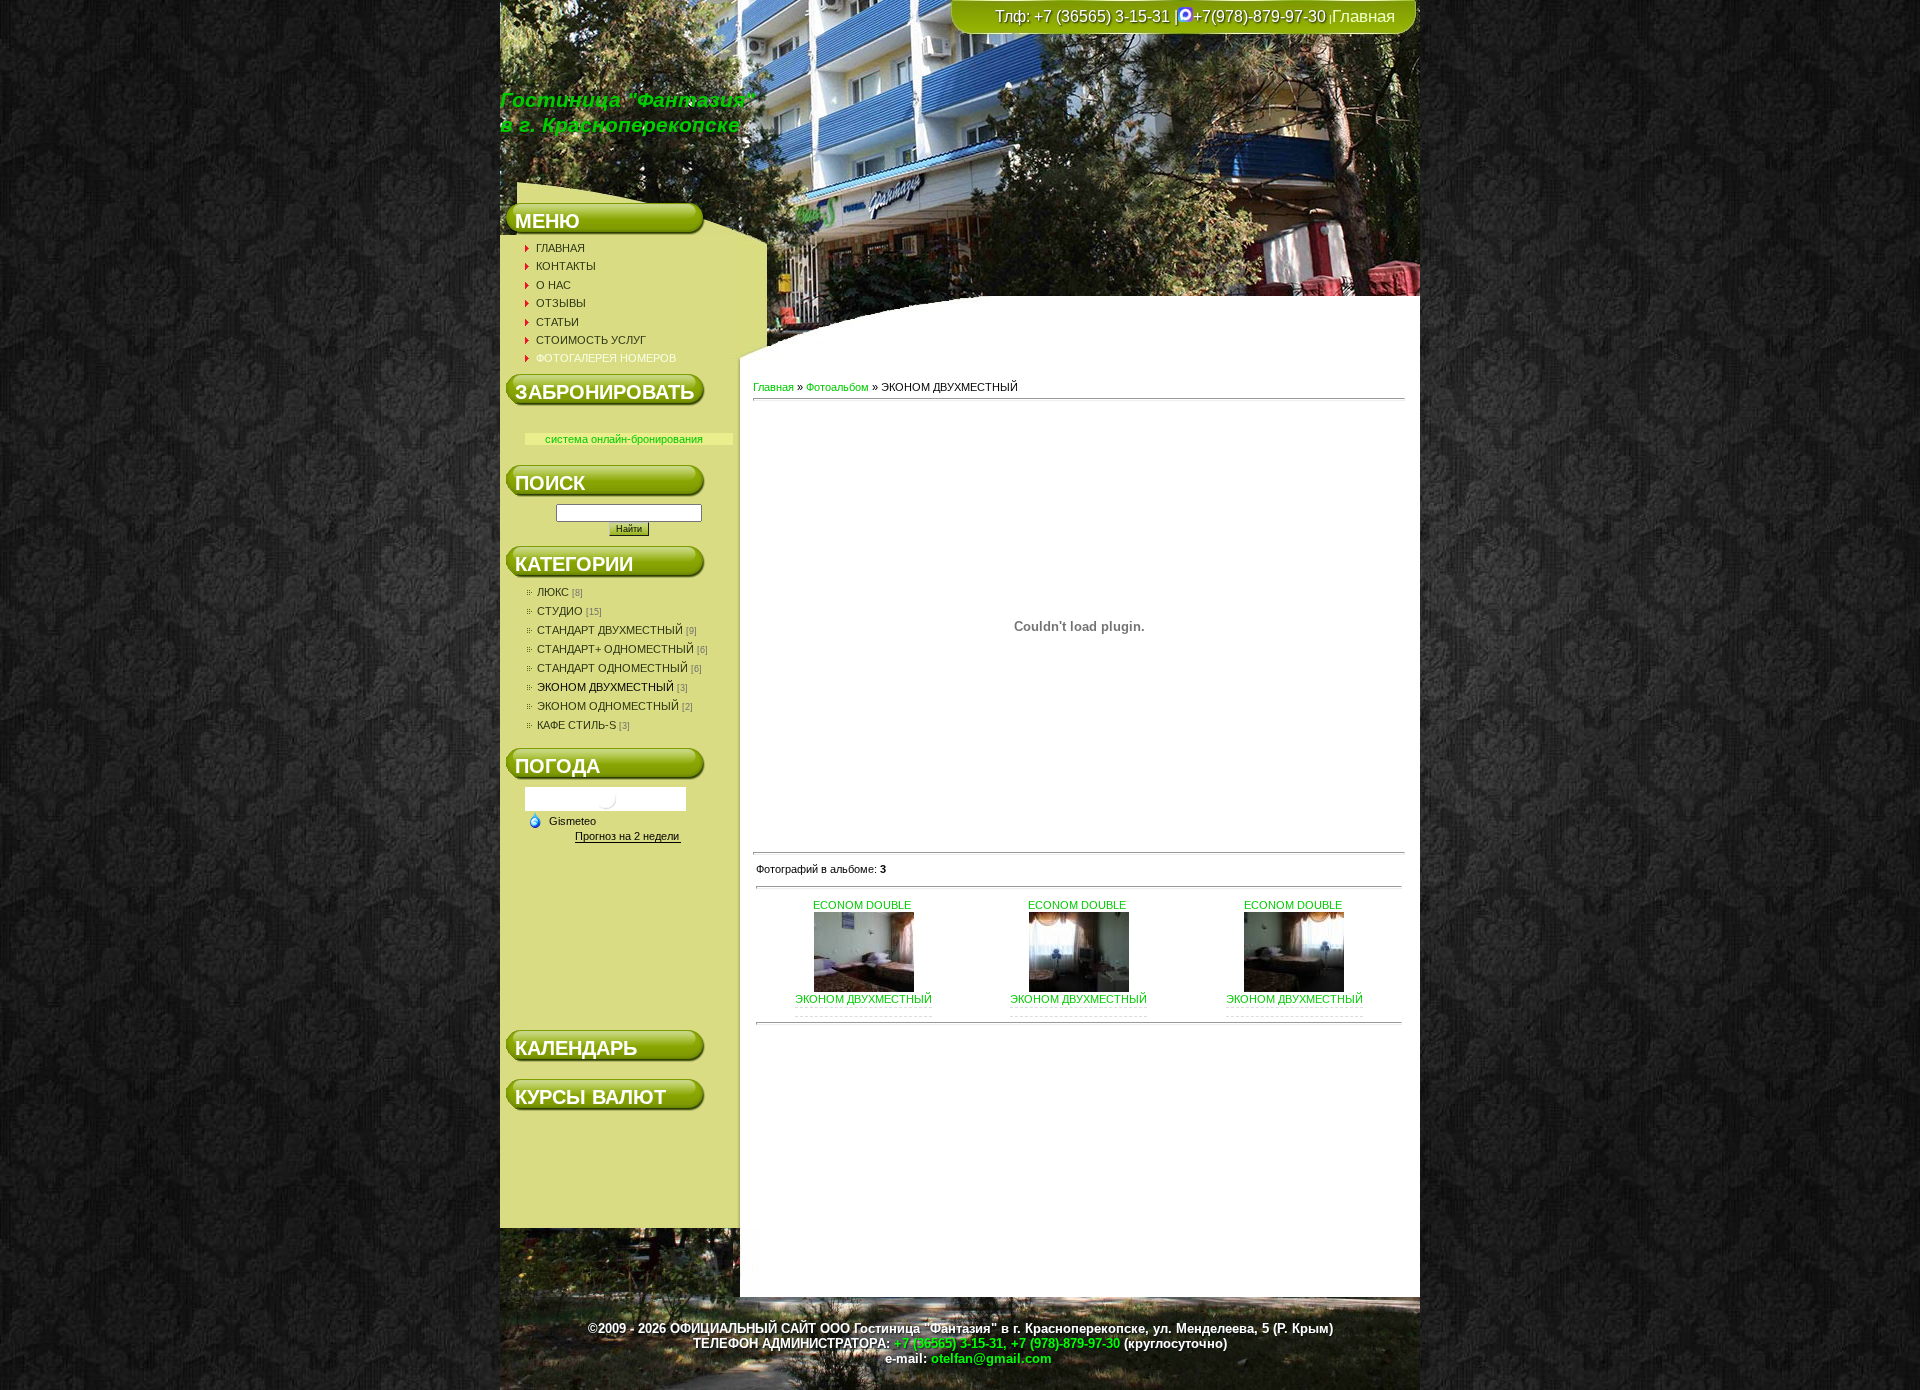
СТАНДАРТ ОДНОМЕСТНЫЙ (612, 668)
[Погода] (562, 820)
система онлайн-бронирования (624, 439)
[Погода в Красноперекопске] (606, 806)
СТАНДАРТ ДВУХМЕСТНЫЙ (610, 630)
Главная (1363, 16)
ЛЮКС (553, 592)
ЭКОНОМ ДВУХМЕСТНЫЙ (605, 687)
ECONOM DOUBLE (862, 905)
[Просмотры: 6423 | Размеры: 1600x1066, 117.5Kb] (1294, 988)
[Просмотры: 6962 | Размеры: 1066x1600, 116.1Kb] (1079, 988)
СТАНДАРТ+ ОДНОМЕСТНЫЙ (615, 649)
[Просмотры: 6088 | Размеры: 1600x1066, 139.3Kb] (864, 988)
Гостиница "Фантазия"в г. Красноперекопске (627, 112)
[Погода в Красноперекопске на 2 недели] (628, 836)
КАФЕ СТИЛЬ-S (576, 725)
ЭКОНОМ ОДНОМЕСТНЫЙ (608, 706)
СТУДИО (560, 611)
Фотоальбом (837, 387)
